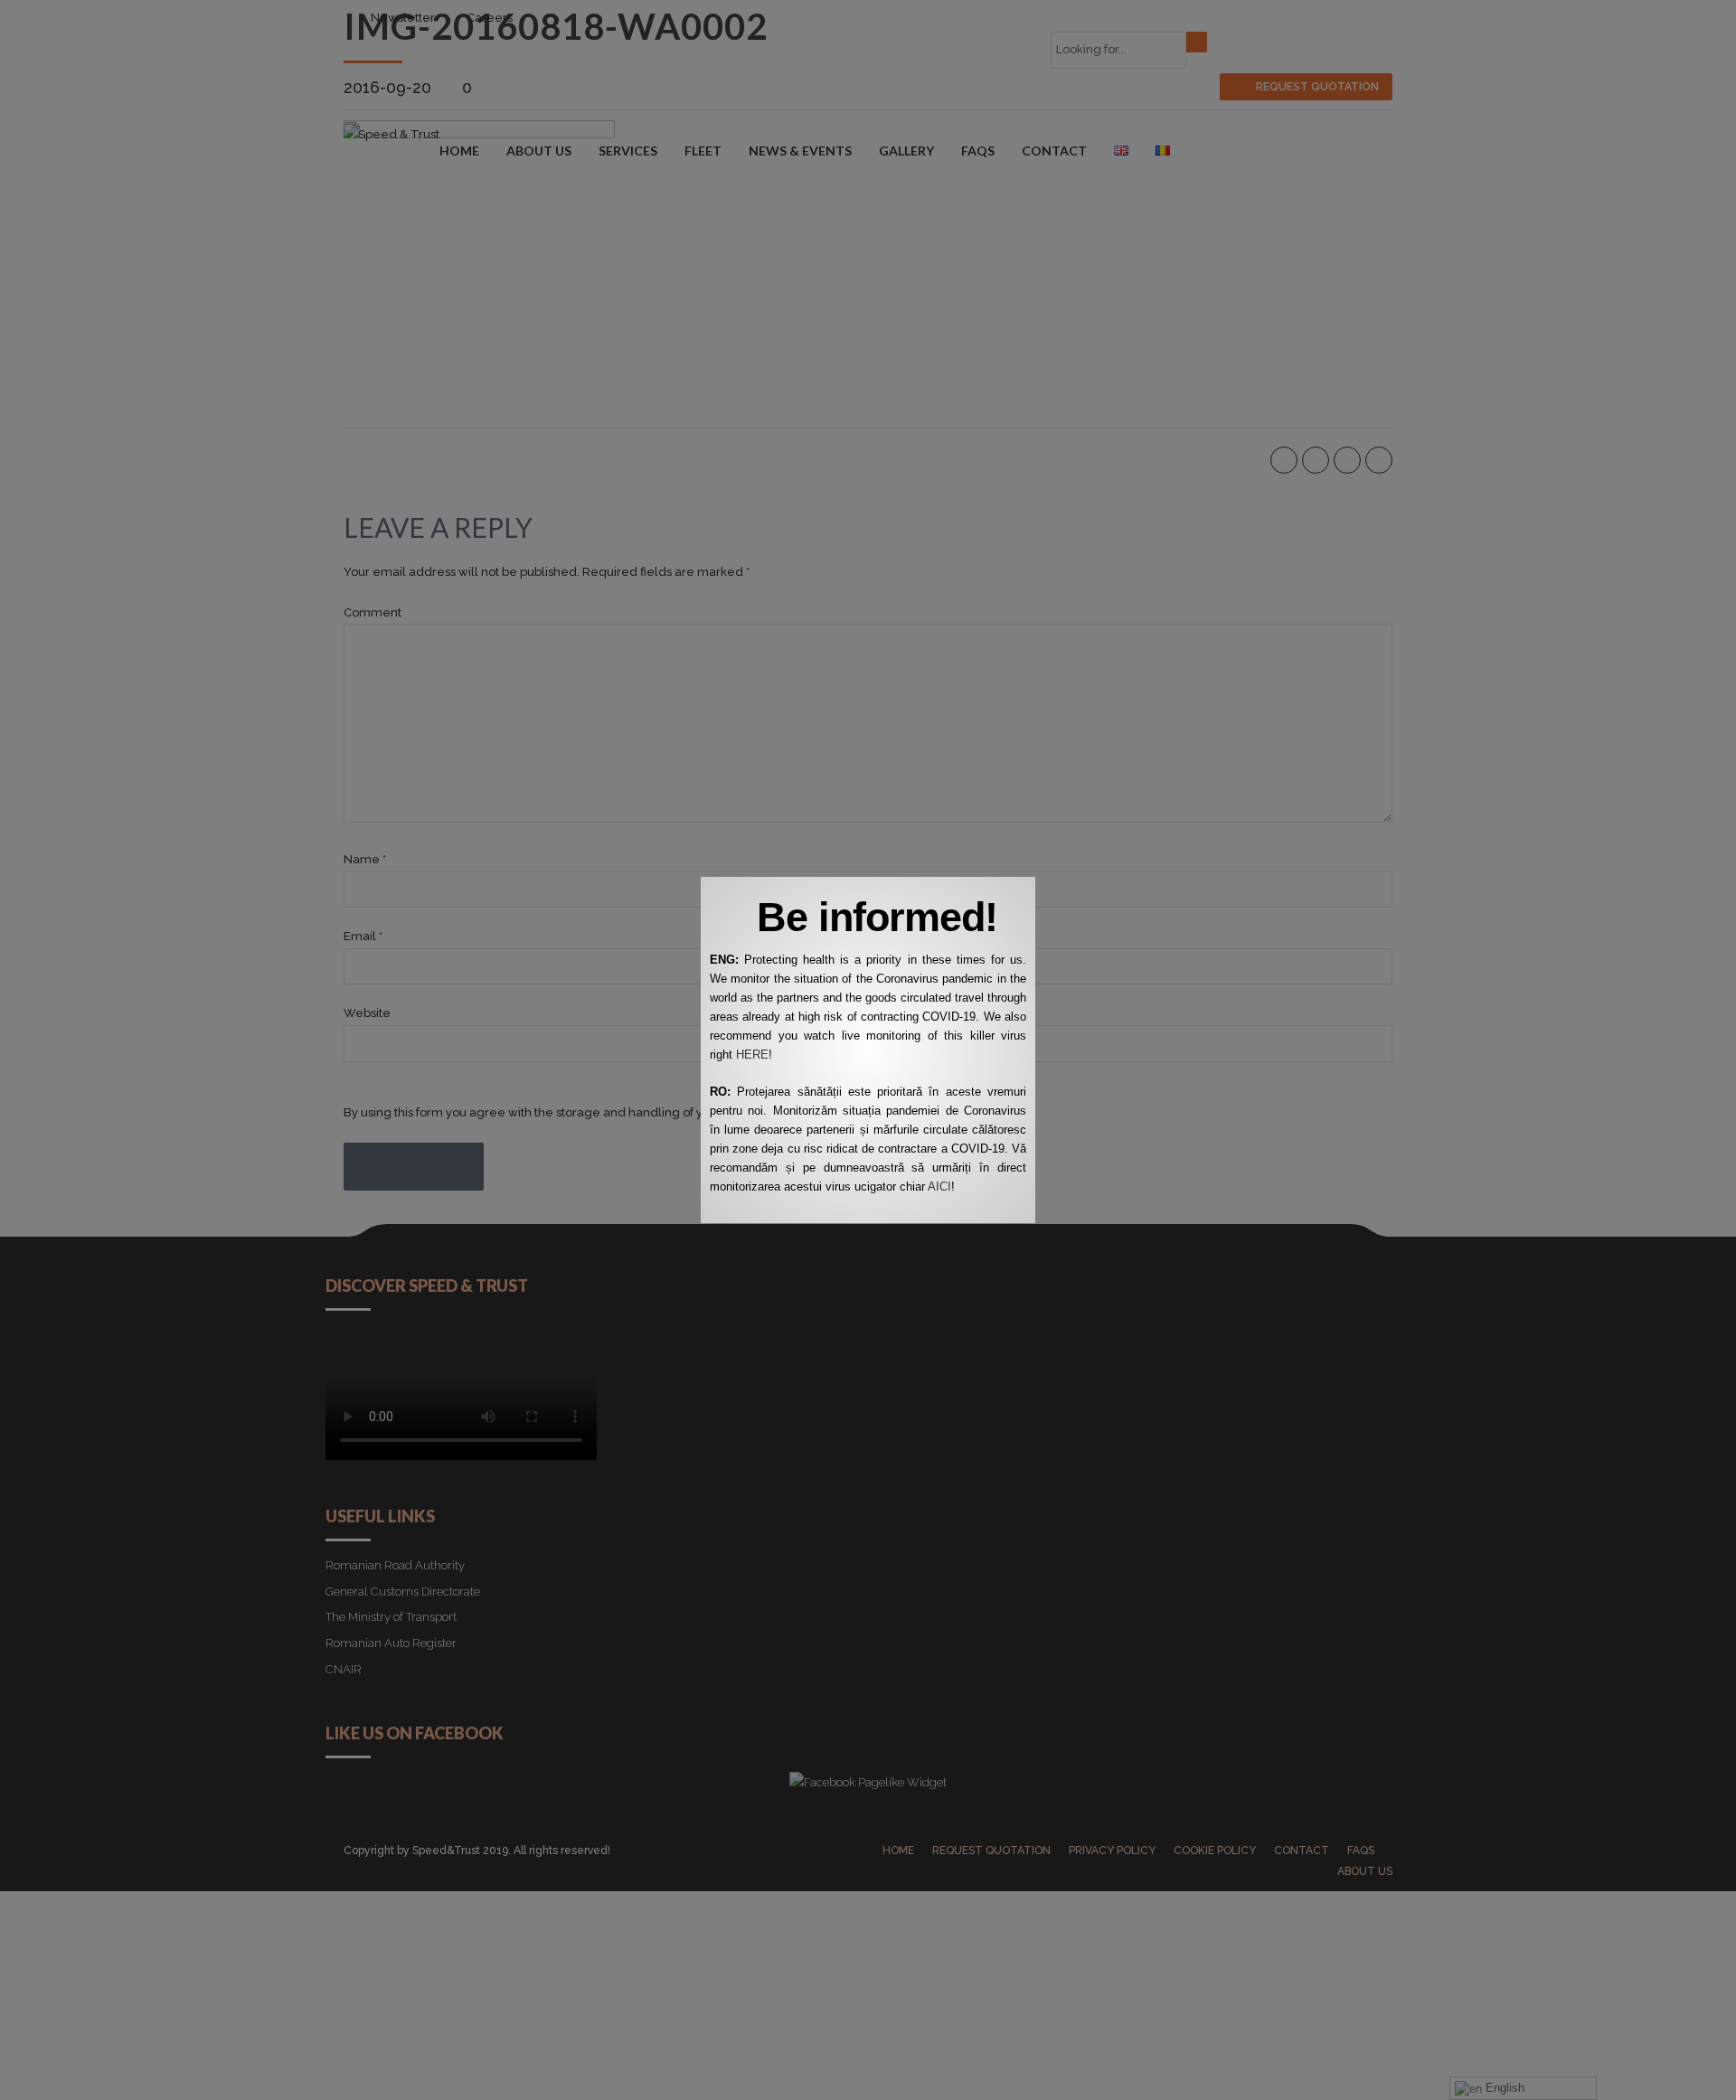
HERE (752, 1055)
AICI (939, 1187)
